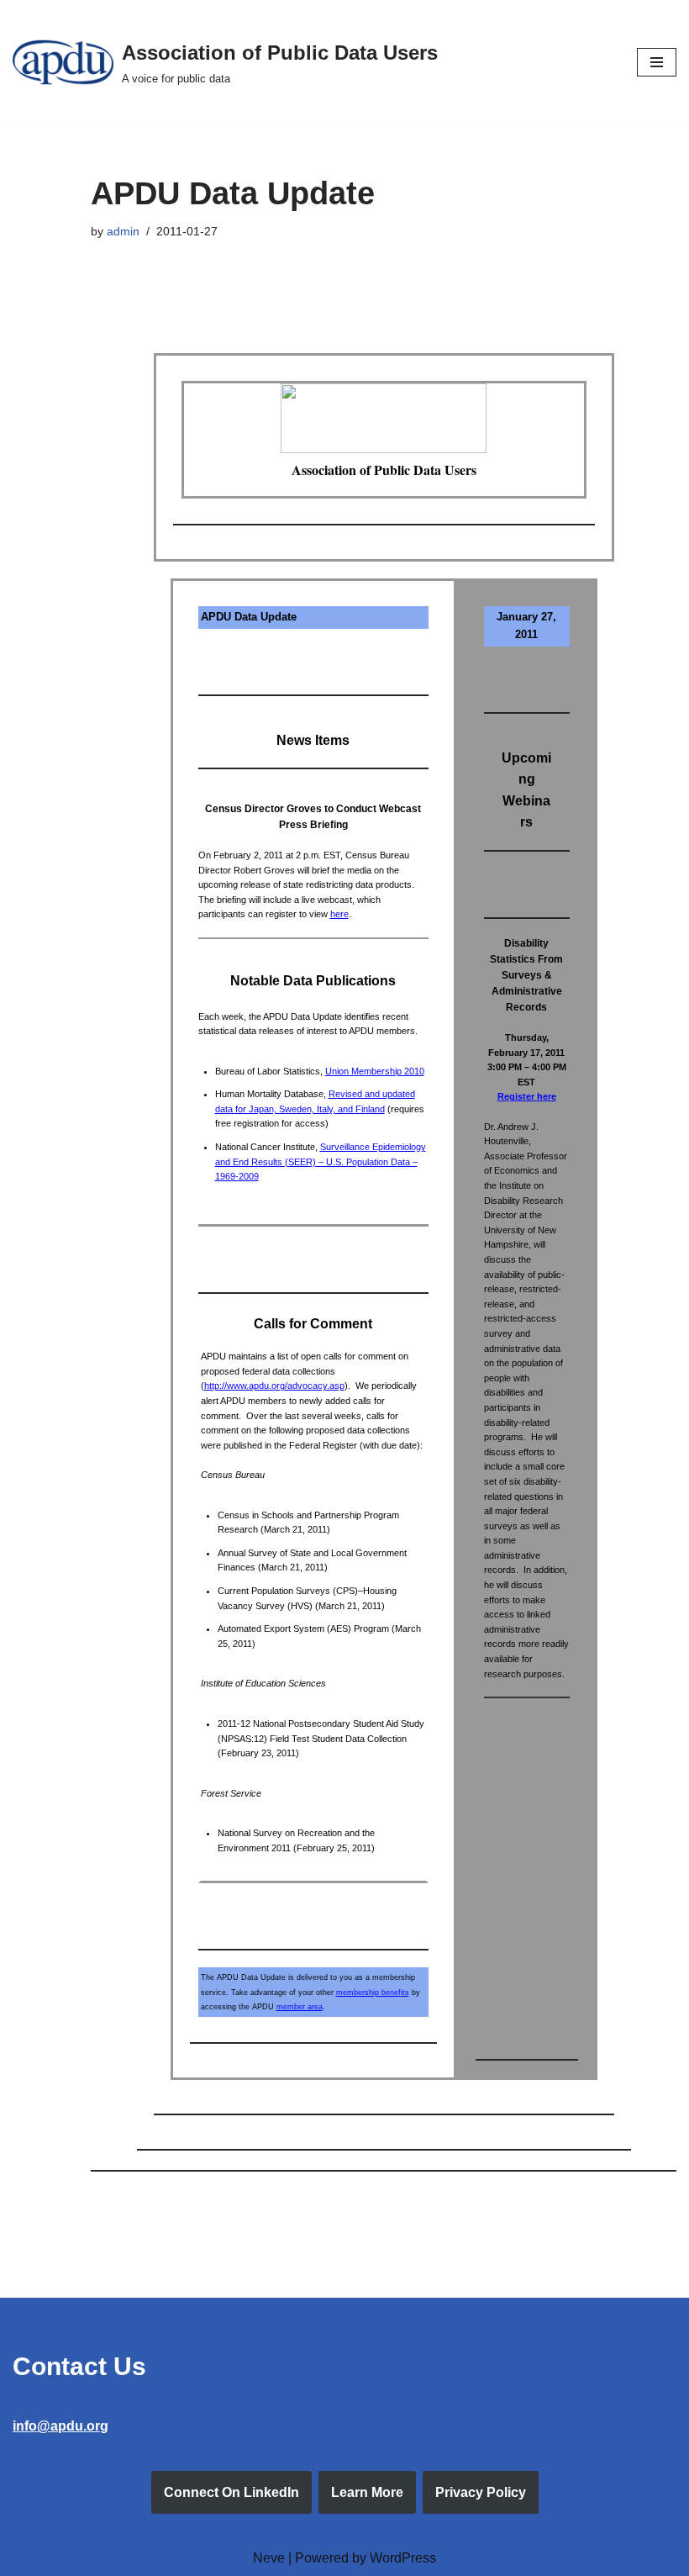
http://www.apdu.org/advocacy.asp (274, 1386)
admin (123, 231)
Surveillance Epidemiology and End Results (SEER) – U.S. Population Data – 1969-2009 (321, 1161)
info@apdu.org (60, 2426)
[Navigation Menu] (657, 62)
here (339, 914)
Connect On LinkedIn (231, 2492)
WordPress (403, 2558)
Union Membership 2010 (375, 1071)
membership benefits (373, 1993)
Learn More (367, 2492)
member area (300, 2007)
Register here (527, 1096)
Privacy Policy (481, 2492)
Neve (269, 2558)
